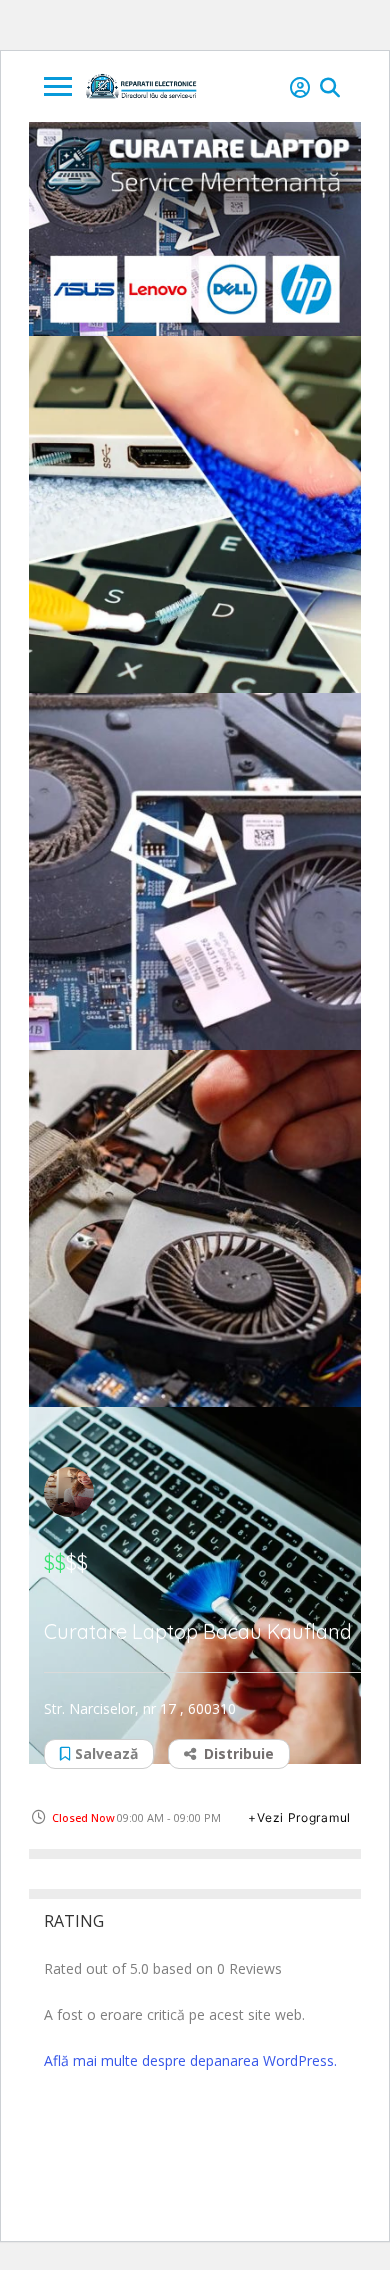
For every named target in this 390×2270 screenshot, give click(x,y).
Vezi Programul (304, 1817)
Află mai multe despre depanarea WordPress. (190, 2060)
